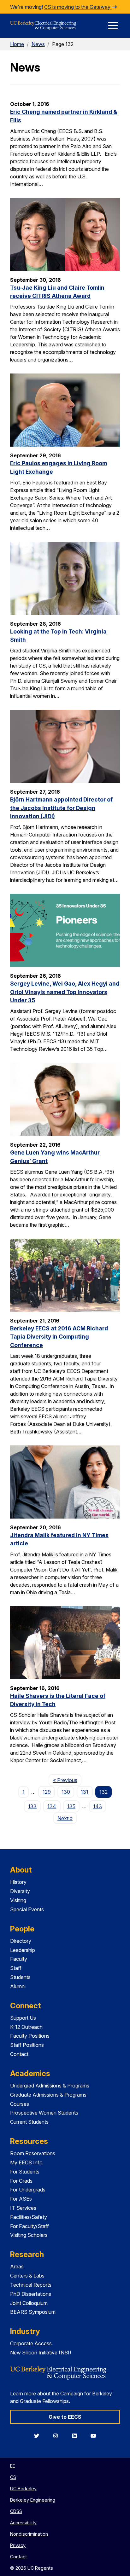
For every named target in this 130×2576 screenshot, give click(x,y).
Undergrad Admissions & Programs (50, 2086)
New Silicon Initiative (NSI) (41, 2353)
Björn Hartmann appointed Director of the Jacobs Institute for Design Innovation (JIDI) (61, 808)
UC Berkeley (23, 2489)
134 (52, 1806)
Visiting (18, 1900)
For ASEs (21, 2199)
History (18, 1882)
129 (47, 1792)
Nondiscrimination (29, 2534)
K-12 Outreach (26, 2027)
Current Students (29, 2122)
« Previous (67, 1780)
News (38, 44)
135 (71, 1806)
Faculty (19, 1959)
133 (32, 1806)
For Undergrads (28, 2190)
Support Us (23, 2018)
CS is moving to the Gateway (78, 7)
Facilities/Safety (29, 2217)
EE (13, 2466)
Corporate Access (31, 2343)
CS (13, 2477)
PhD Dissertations (31, 2294)
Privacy (18, 2545)
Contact (19, 2054)
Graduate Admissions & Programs (48, 2095)
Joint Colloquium (29, 2303)
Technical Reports (31, 2285)
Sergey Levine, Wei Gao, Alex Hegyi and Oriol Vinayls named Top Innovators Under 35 (65, 992)
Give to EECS (65, 2417)
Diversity (20, 1891)
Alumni (18, 1986)
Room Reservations (33, 2153)
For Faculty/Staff (30, 2226)
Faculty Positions (30, 2036)
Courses (20, 2104)
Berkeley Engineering (33, 2500)
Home (17, 44)
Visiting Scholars (29, 2235)
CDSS (16, 2511)
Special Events (27, 1909)
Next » (67, 1818)
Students (20, 1977)
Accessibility (23, 2523)
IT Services (23, 2208)
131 (85, 1792)
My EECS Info (26, 2162)
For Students (25, 2172)
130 (66, 1792)
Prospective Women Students (44, 2113)
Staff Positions (27, 2045)
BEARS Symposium (33, 2312)
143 (98, 1806)
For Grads (21, 2181)
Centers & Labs (27, 2276)
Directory (21, 1941)
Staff (16, 1968)
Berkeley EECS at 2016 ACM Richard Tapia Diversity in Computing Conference (59, 1337)
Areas (17, 2266)
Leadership (23, 1950)
